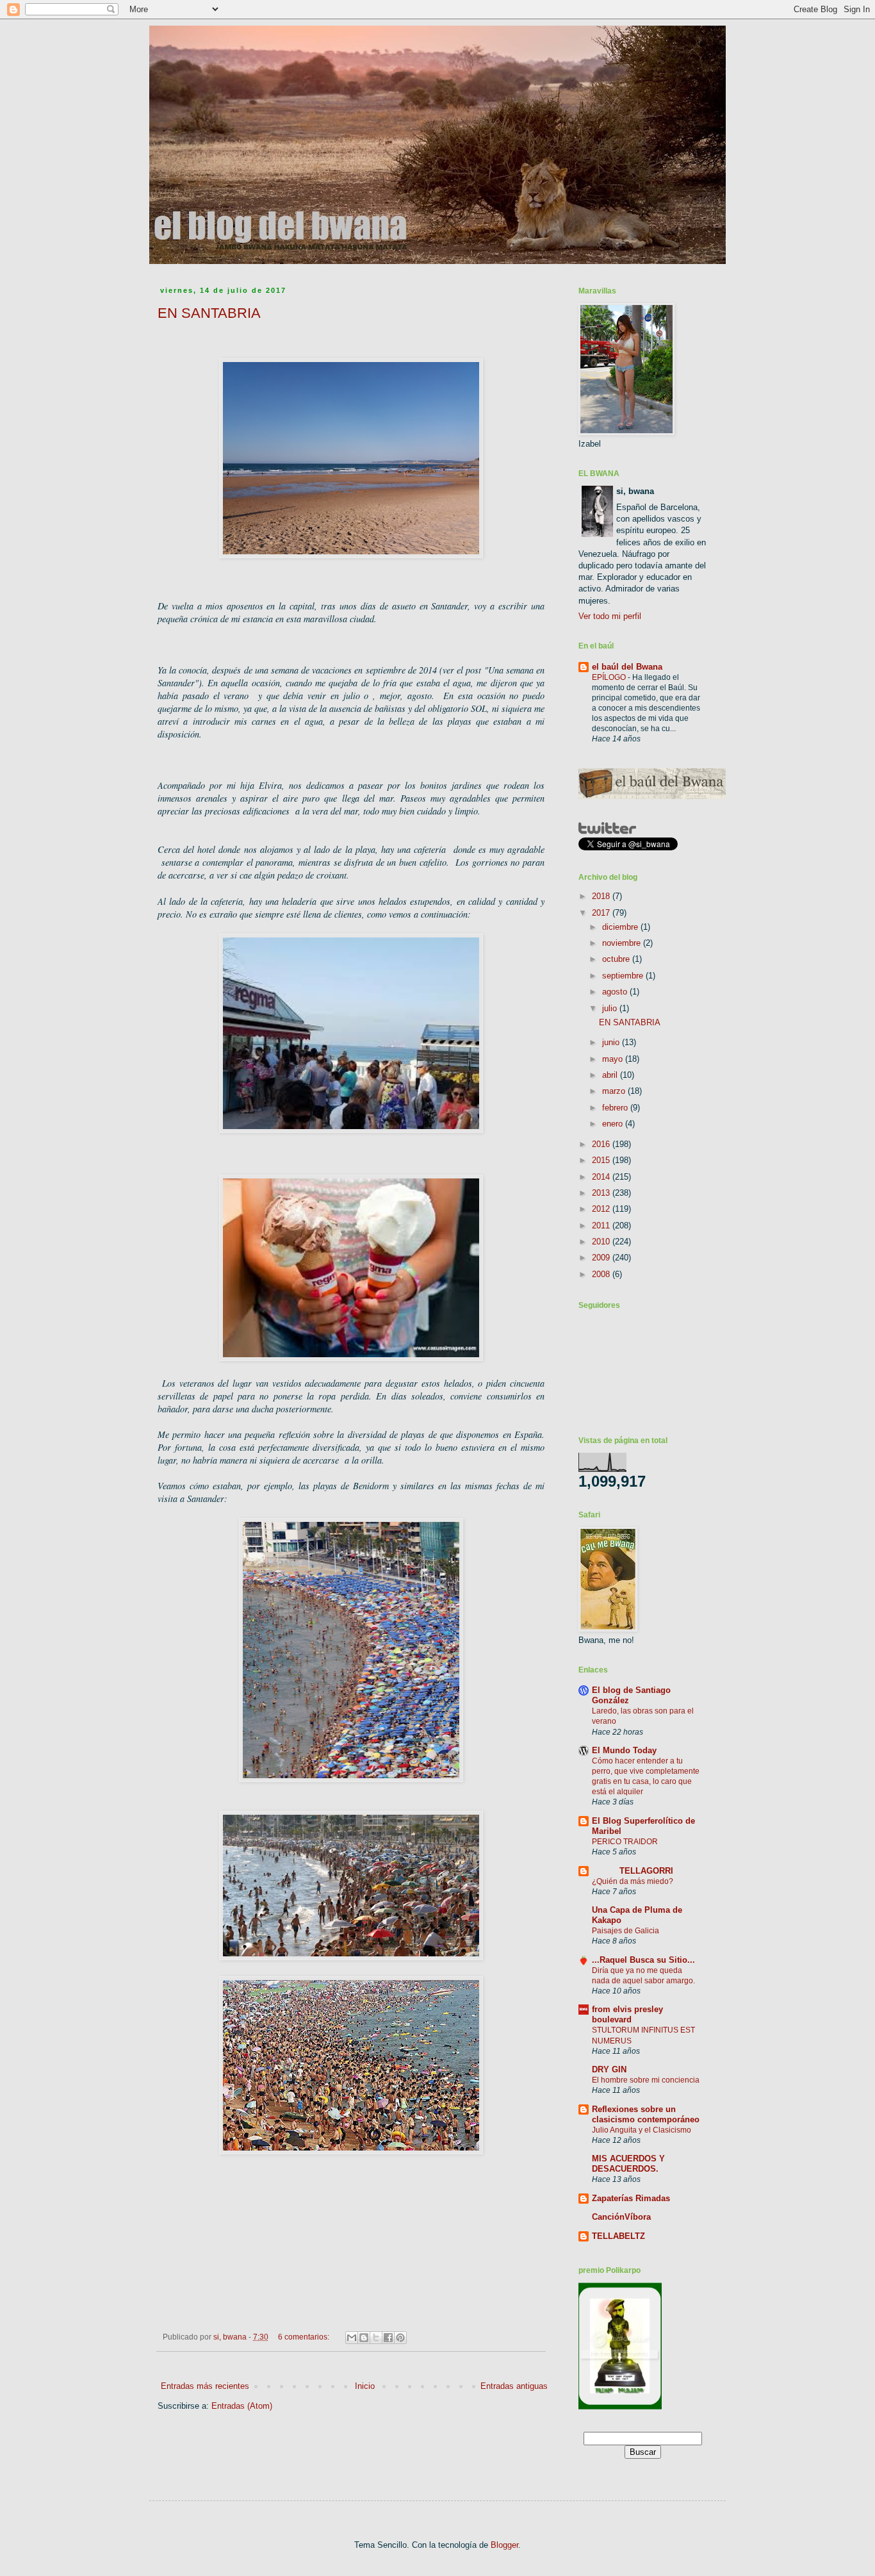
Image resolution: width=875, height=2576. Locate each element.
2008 (602, 1274)
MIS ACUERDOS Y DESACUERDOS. (628, 2164)
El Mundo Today (624, 1750)
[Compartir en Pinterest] (400, 2338)
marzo (615, 1091)
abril (611, 1075)
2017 (602, 913)
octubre (617, 959)
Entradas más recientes (205, 2386)
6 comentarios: (305, 2337)
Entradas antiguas (514, 2386)
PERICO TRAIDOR (625, 1842)
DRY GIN (609, 2069)
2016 (602, 1144)
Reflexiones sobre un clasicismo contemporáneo (646, 2114)
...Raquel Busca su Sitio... (643, 1960)
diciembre (621, 927)
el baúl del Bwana (627, 667)
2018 (602, 896)
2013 (602, 1193)
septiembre (624, 976)
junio (612, 1042)
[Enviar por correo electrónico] (352, 2338)
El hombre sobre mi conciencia (646, 2080)
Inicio (365, 2386)
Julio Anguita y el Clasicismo (642, 2130)
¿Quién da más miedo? (633, 1881)
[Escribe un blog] (364, 2338)
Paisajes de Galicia (626, 1931)
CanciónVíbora (621, 2217)
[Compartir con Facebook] (388, 2338)
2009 (602, 1258)
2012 (602, 1209)
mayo (614, 1059)
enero (614, 1124)
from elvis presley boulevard (627, 2014)
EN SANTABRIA (209, 313)
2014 (602, 1177)
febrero (616, 1108)
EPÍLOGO (610, 677)
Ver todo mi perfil (610, 616)
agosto (616, 992)
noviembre (623, 943)
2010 (602, 1242)
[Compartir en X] (376, 2338)
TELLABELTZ (618, 2236)
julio (611, 1008)
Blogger (504, 2545)
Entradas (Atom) (242, 2406)
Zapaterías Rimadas (631, 2198)
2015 (602, 1160)
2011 (602, 1226)
